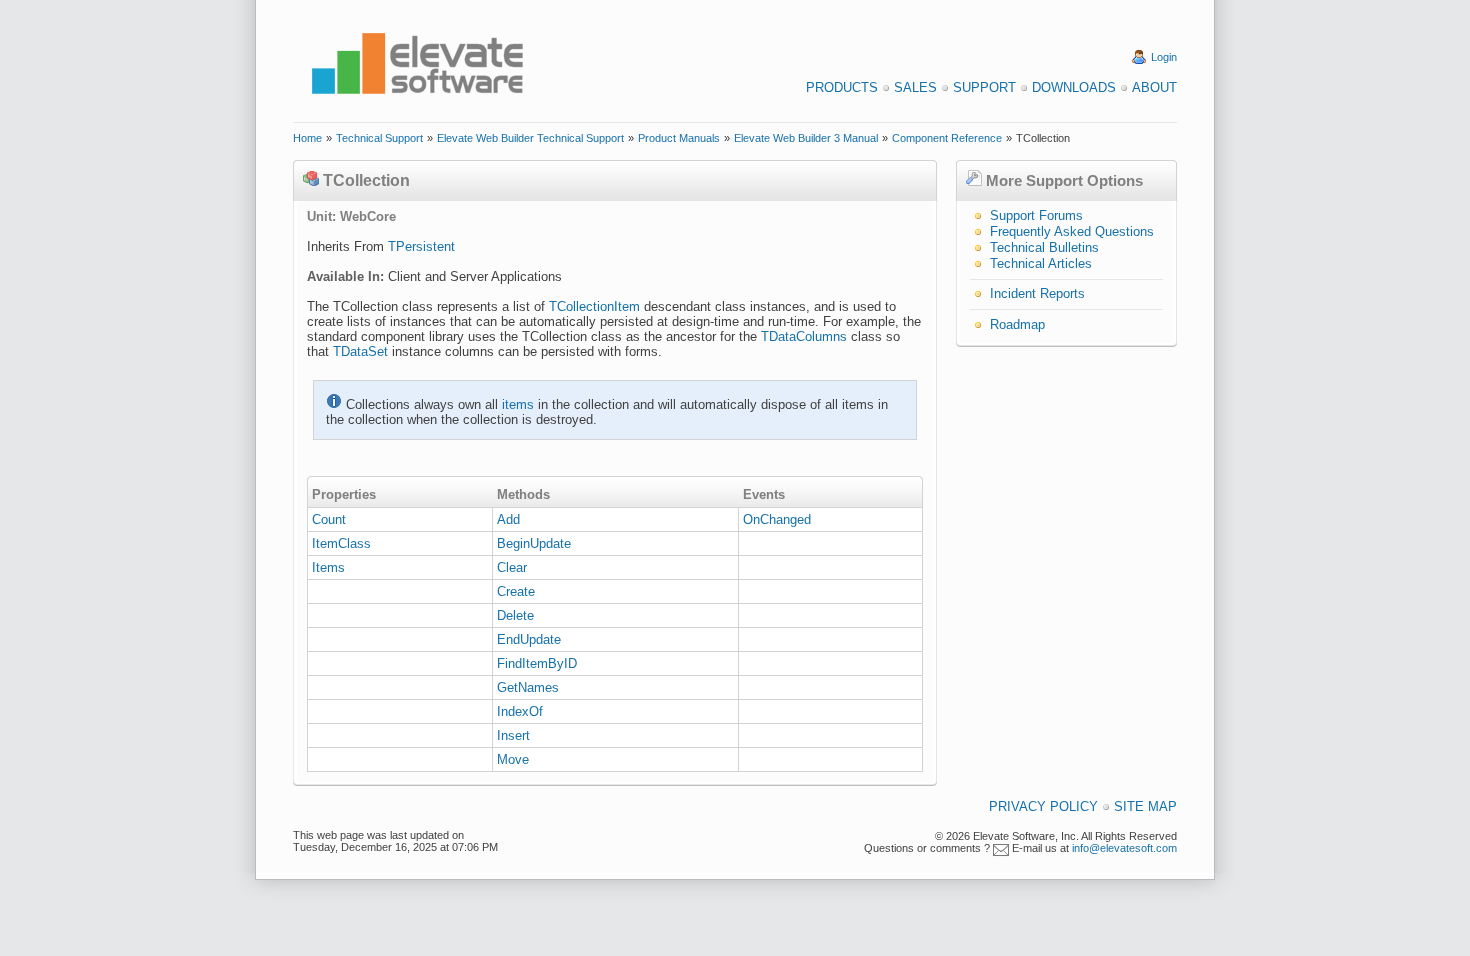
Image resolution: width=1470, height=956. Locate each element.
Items (328, 567)
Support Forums (1036, 215)
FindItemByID (537, 663)
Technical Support (379, 138)
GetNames (528, 687)
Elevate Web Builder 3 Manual (806, 138)
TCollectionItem (594, 306)
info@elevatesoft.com (1124, 848)
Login (1164, 57)
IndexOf (520, 711)
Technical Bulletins (1044, 247)
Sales (915, 87)
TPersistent (421, 246)
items (518, 404)
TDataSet (360, 351)
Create (516, 591)
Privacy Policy (1043, 806)
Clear (512, 567)
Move (513, 759)
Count (329, 519)
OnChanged (777, 519)
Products (842, 87)
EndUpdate (529, 639)
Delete (515, 615)
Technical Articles (1041, 263)
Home (307, 138)
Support (984, 87)
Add (508, 519)
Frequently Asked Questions (1072, 231)
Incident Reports (1037, 293)
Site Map (1145, 806)
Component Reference (947, 138)
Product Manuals (679, 138)
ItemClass (341, 543)
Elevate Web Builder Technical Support (530, 138)
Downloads (1074, 87)
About (1154, 87)
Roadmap (1017, 324)
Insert (513, 735)
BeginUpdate (534, 543)
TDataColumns (804, 336)
